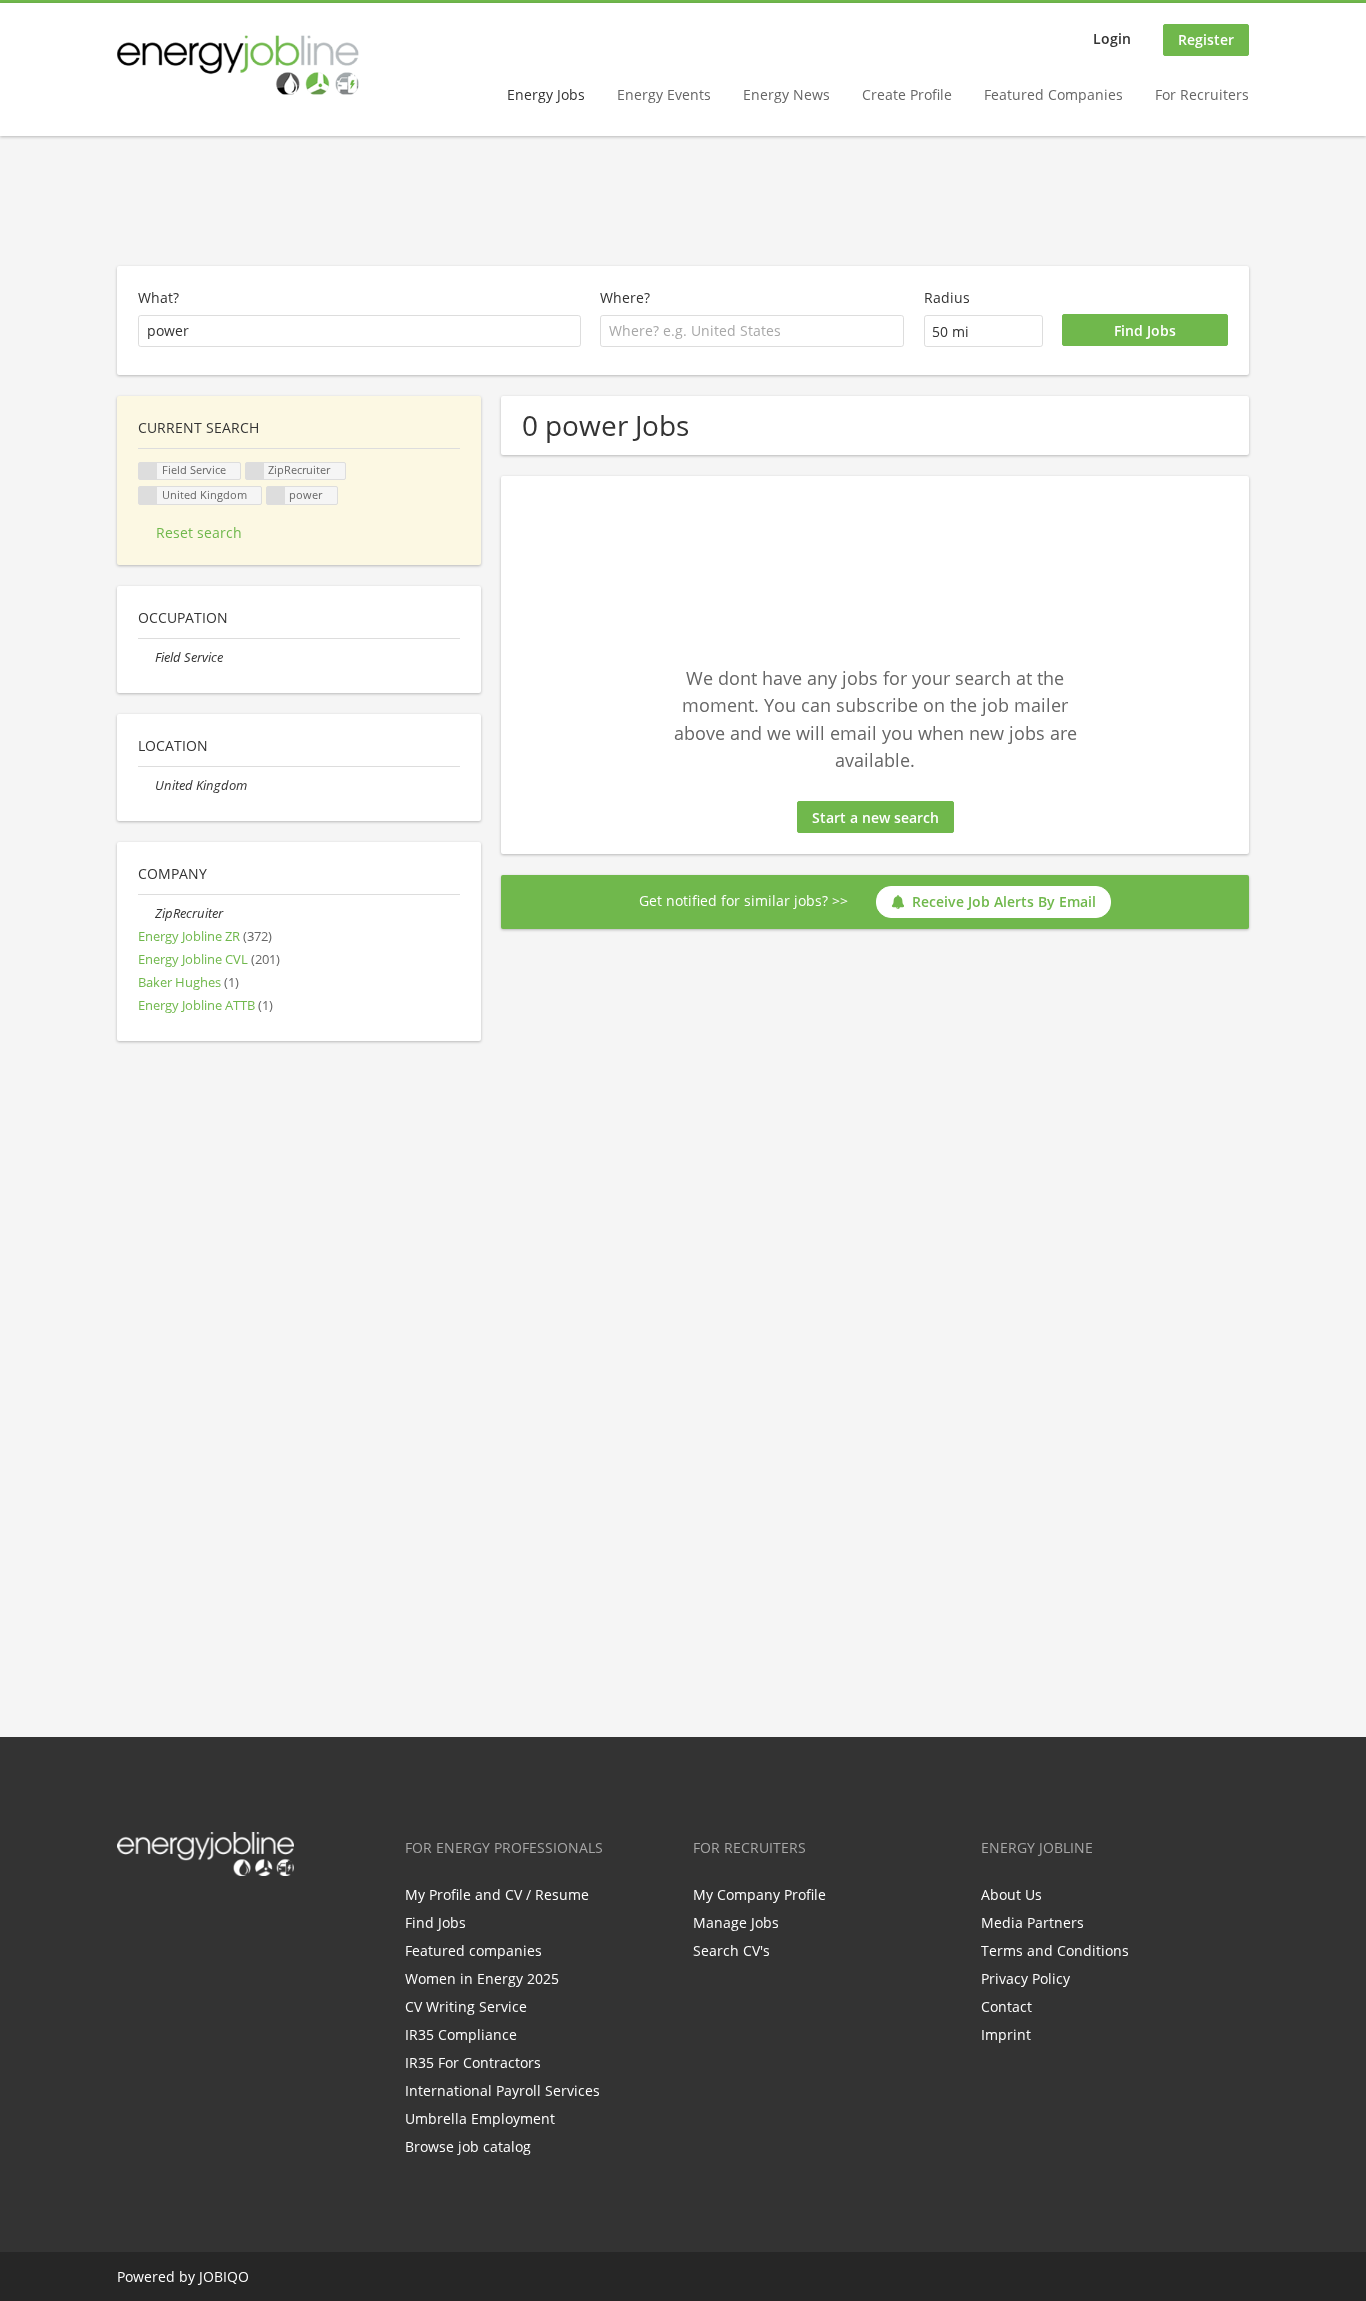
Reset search (199, 532)
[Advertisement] (683, 202)
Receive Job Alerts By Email (1004, 901)
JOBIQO (224, 2276)
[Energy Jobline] (238, 65)
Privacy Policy (1025, 1978)
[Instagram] (230, 1918)
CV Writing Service (466, 2006)
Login (1112, 38)
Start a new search (875, 817)
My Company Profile (759, 1894)
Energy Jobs (546, 94)
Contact (1006, 2006)
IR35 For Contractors (473, 2062)
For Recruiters (1202, 94)
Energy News (786, 94)
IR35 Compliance (461, 2034)
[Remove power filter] (276, 495)
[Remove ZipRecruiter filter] (146, 913)
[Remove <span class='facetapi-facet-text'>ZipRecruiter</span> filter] (255, 471)
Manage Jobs (736, 1922)
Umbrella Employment (480, 2118)
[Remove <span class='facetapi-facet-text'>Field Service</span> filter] (148, 471)
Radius (947, 297)
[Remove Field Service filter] (146, 657)
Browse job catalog (468, 2146)
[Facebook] (131, 1918)
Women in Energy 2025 (482, 1978)
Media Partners (1032, 1922)
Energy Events (664, 94)
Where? (625, 297)
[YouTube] (260, 1918)
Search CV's (731, 1950)
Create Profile (907, 94)
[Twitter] (164, 1918)
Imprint (1006, 2034)
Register (1206, 39)
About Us (1011, 1894)
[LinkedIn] (197, 1918)
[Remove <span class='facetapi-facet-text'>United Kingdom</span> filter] (148, 495)
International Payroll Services (502, 2090)
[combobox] (752, 331)
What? (158, 297)
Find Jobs (435, 1922)
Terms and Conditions (1055, 1950)
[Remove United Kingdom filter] (146, 785)
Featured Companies (1053, 94)
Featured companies (473, 1950)
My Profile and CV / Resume (497, 1894)
